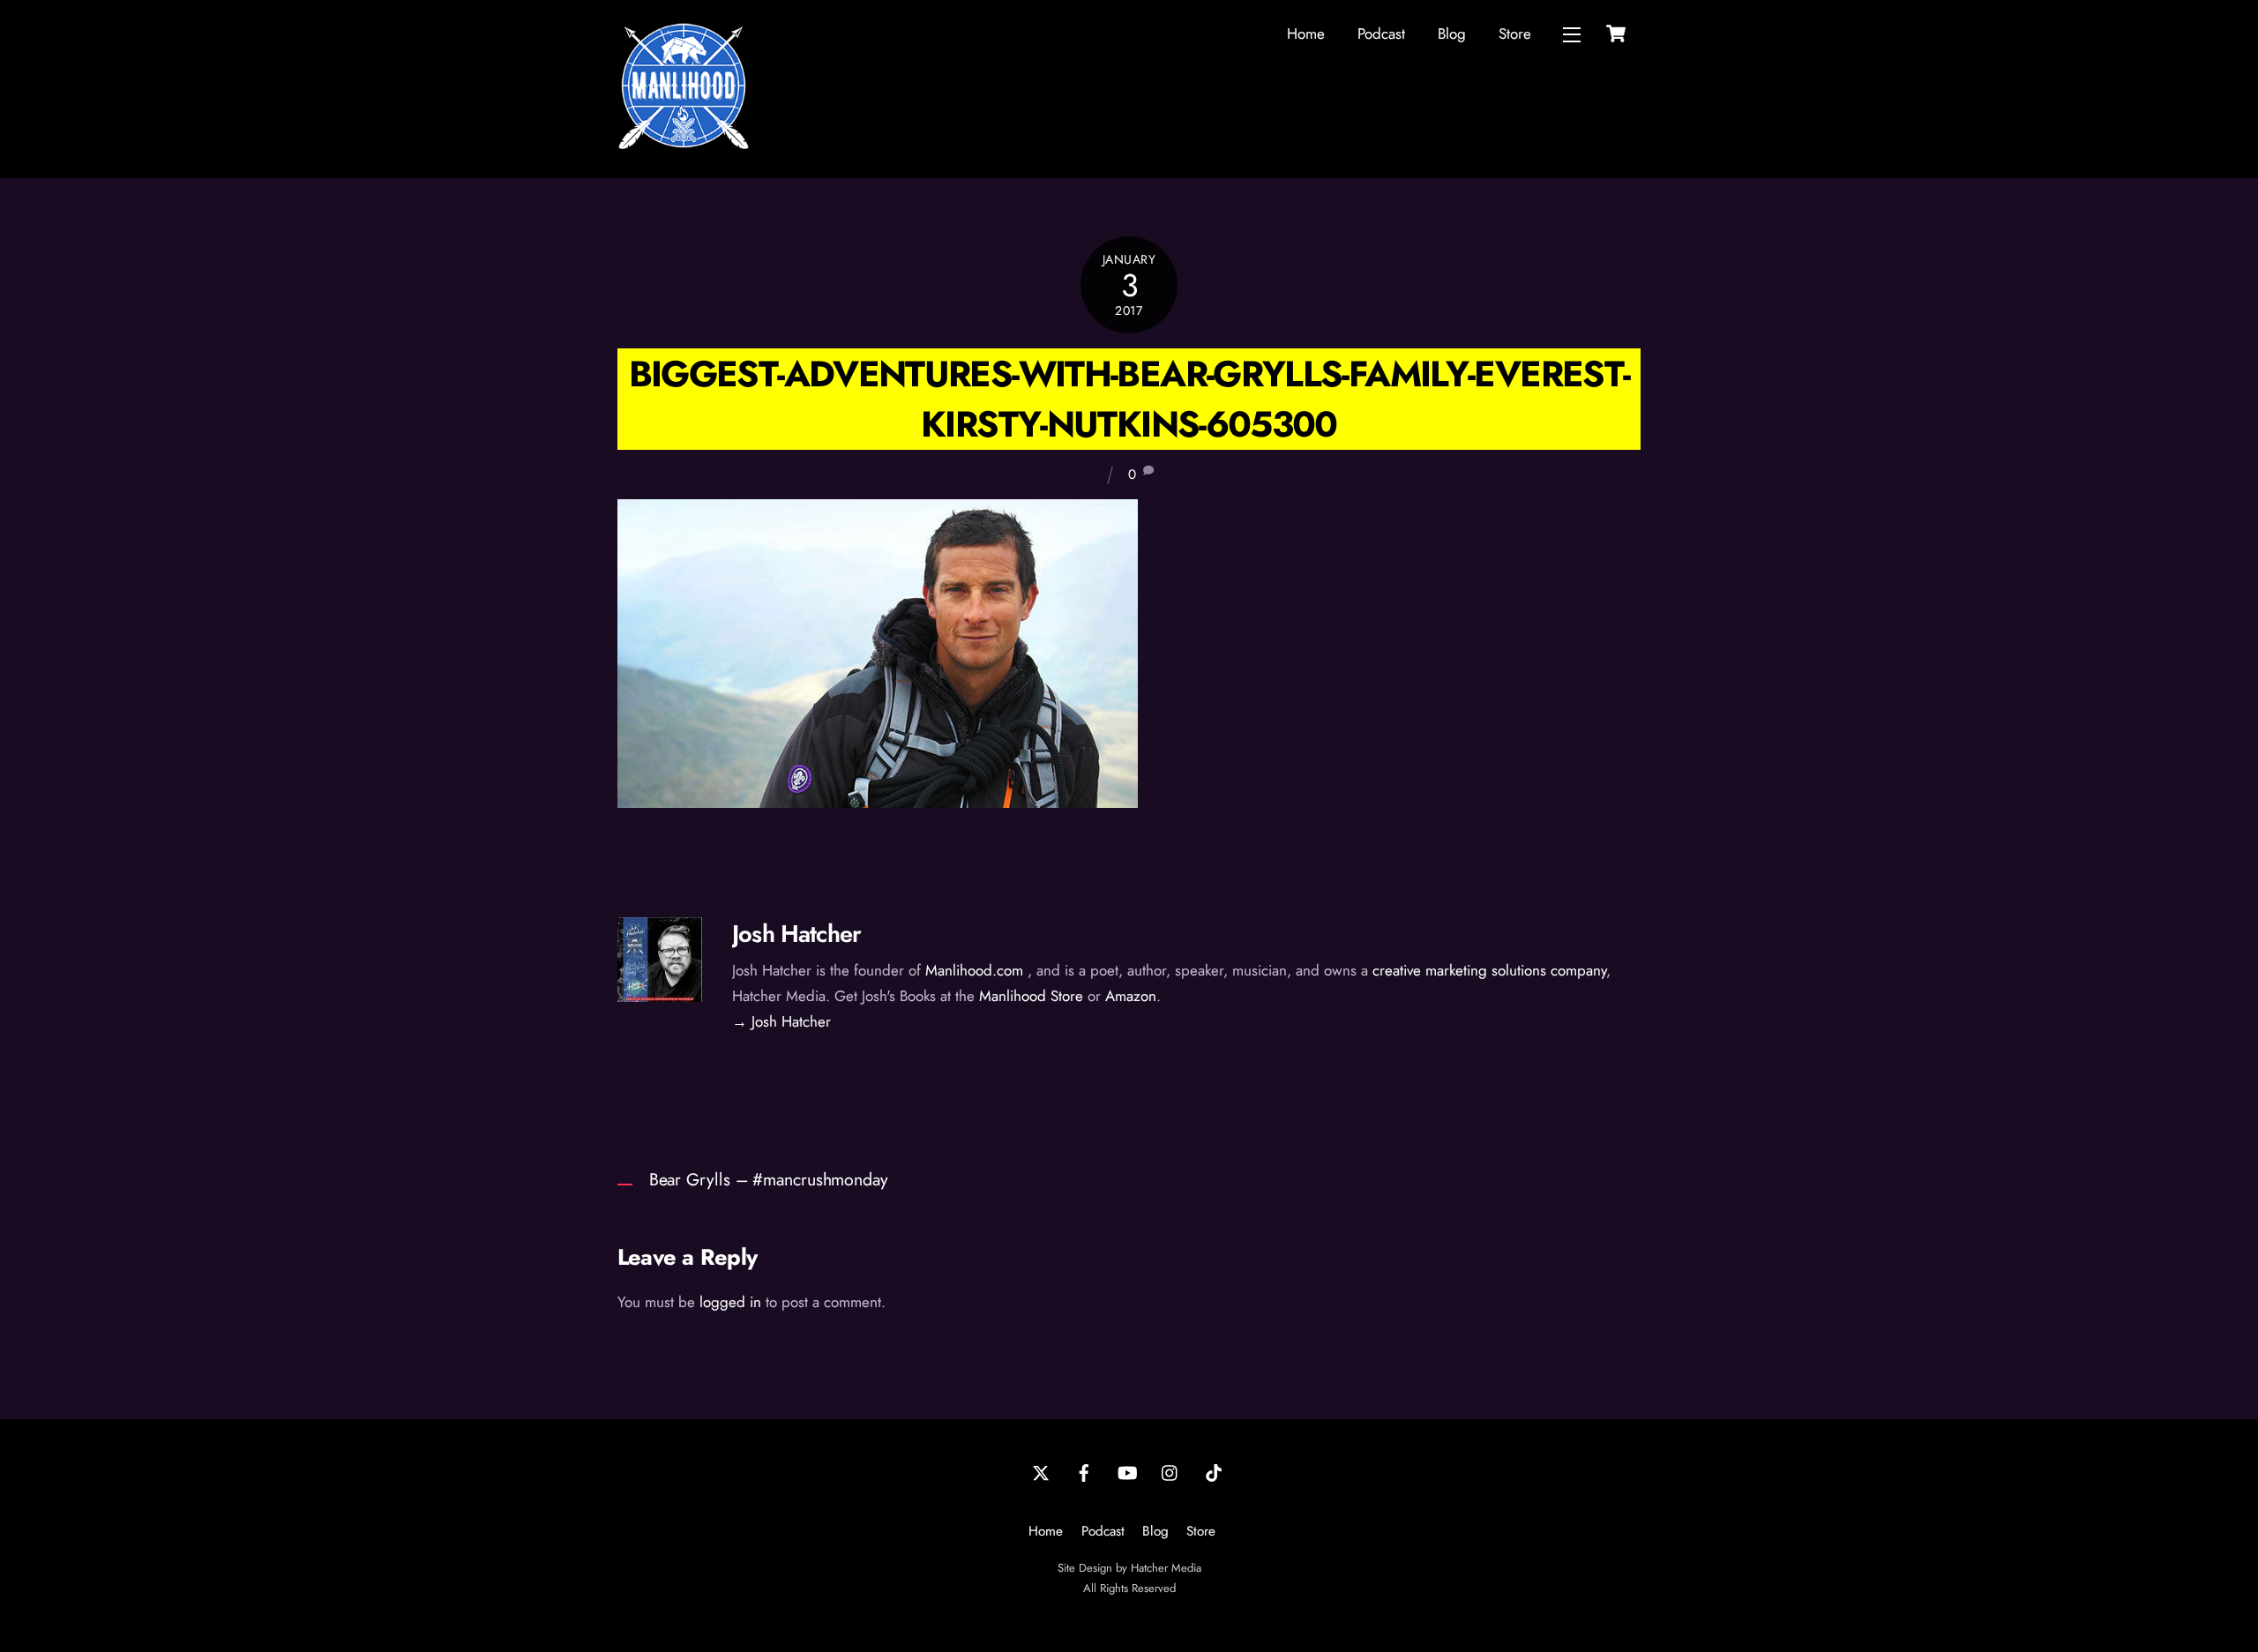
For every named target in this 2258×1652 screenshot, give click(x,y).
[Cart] (1616, 34)
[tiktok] (1214, 1471)
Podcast (1381, 34)
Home (1306, 34)
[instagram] (1170, 1471)
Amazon (1131, 996)
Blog (1452, 34)
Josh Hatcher (796, 934)
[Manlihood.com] (684, 145)
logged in (730, 1302)
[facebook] (1084, 1471)
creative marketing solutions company (1489, 970)
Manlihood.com (974, 970)
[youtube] (1127, 1471)
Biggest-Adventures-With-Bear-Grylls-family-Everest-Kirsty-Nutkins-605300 (1129, 399)
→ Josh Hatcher (781, 1021)
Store (1515, 34)
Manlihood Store (1031, 996)
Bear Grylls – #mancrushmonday (769, 1179)
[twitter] (1041, 1471)
